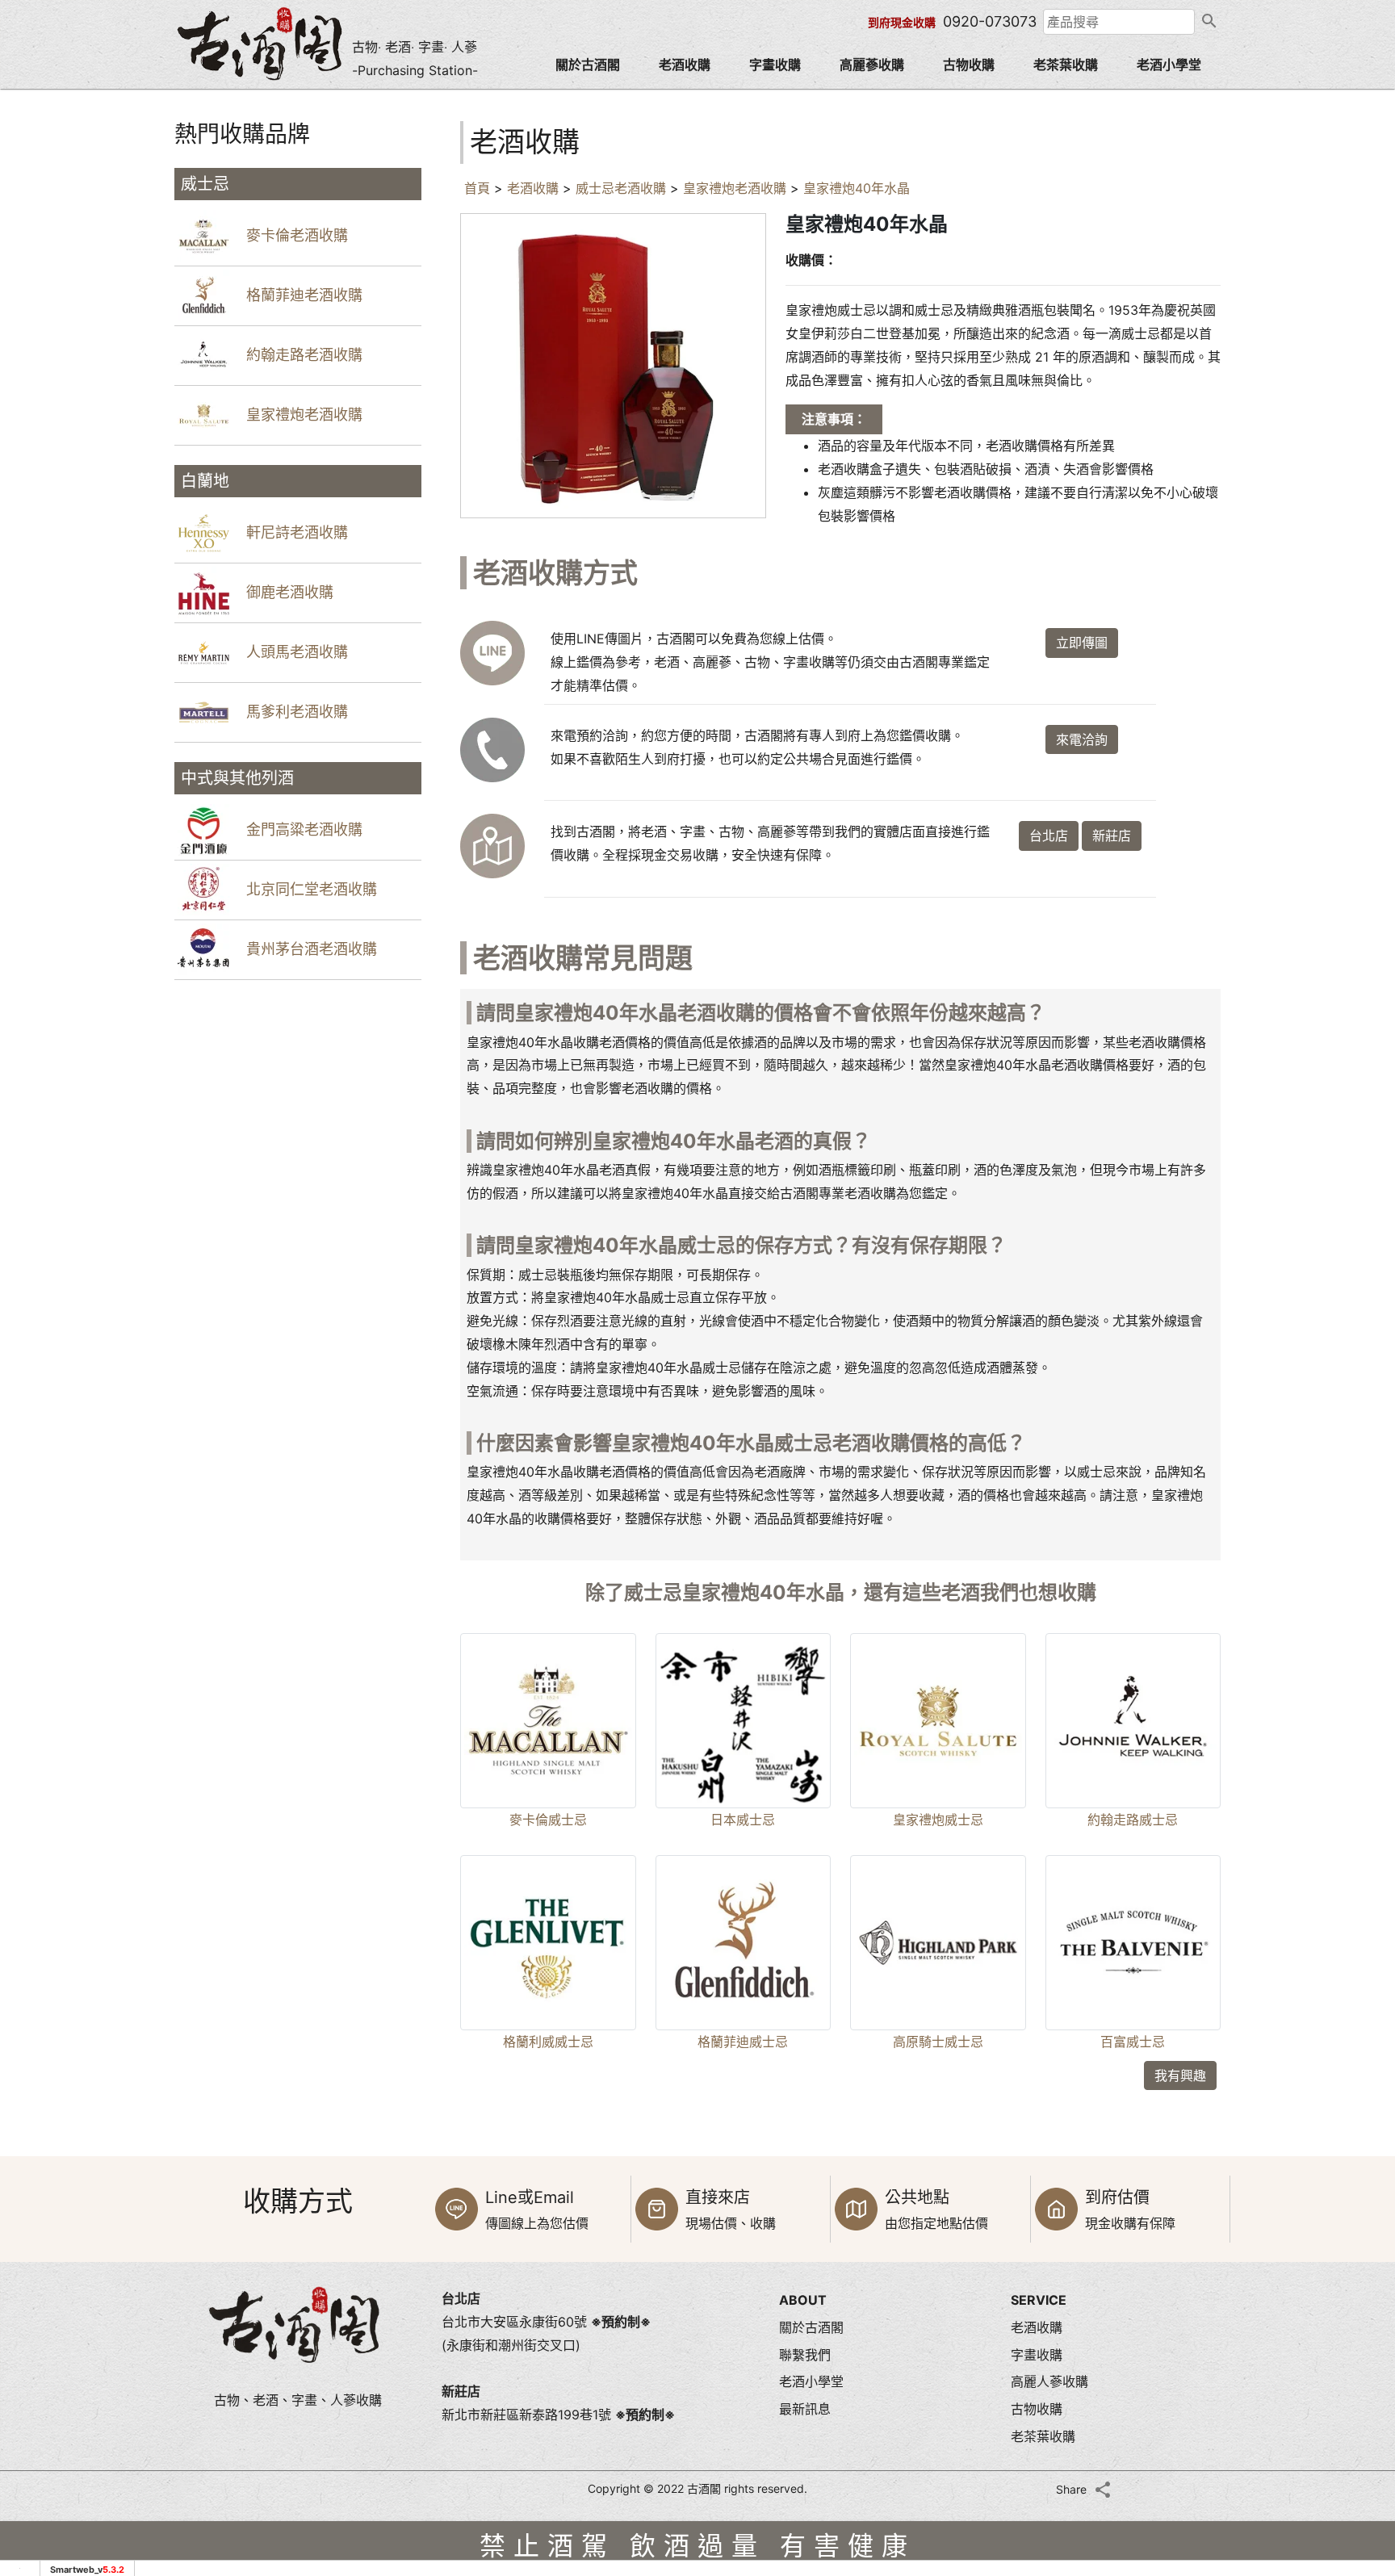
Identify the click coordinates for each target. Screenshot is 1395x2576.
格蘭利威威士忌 (548, 2042)
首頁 (477, 188)
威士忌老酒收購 (621, 188)
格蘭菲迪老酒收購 (304, 295)
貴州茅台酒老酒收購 (312, 949)
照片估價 (1355, 2196)
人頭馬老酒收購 (297, 652)
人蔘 (464, 47)
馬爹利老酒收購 (297, 712)
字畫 (431, 47)
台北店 (1049, 836)
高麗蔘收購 (872, 65)
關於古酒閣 (588, 65)
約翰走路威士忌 (1133, 1820)
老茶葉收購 (1066, 65)
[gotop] (1355, 2441)
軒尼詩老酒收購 (297, 532)
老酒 (398, 47)
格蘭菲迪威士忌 (743, 2042)
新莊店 (1112, 836)
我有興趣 (1180, 2075)
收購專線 (1355, 2264)
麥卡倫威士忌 (548, 1820)
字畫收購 (775, 65)
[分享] (1103, 2490)
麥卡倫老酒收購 (297, 235)
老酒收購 (685, 65)
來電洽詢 (1082, 739)
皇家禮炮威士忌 (938, 1820)
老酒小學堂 (1169, 65)
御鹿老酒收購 (290, 592)
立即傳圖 (1082, 643)
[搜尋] (1208, 22)
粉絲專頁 (1355, 2399)
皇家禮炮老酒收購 (304, 415)
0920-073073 (990, 21)
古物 (365, 47)
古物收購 (969, 65)
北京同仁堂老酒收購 (312, 889)
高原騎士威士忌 (938, 2042)
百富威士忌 (1133, 2042)
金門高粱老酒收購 (304, 829)
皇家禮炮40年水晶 (857, 188)
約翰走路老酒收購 (304, 355)
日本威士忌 (743, 1820)
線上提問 (1355, 2333)
